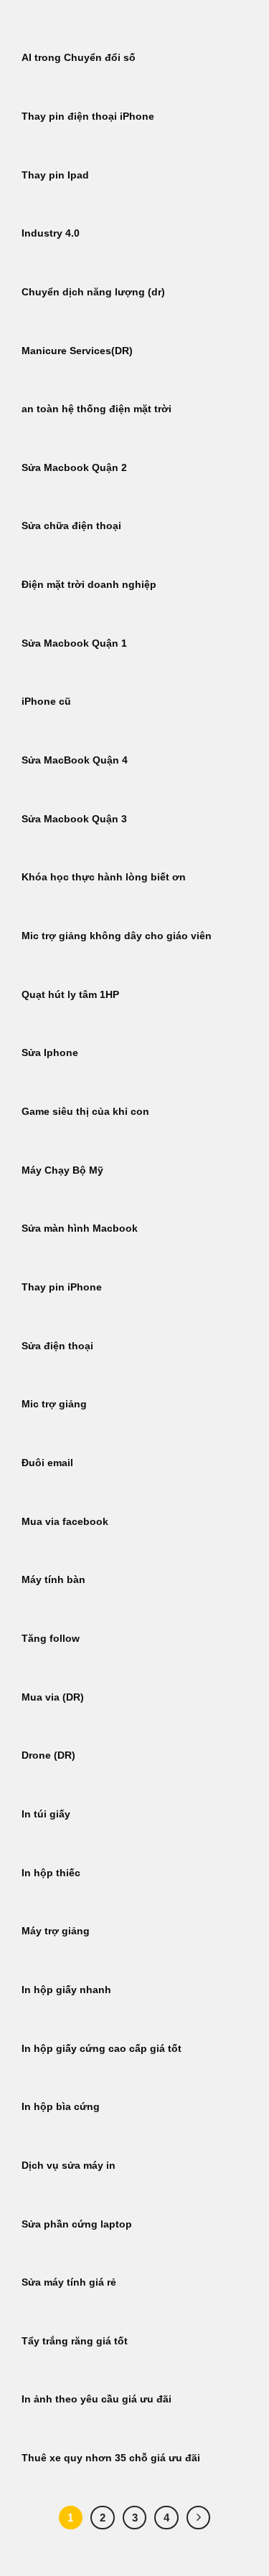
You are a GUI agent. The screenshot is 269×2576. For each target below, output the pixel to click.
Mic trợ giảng (54, 1404)
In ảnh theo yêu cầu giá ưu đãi (96, 2399)
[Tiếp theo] (199, 2518)
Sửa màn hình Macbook (80, 1228)
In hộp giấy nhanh (66, 1990)
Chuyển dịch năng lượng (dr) (93, 292)
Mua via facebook (65, 1522)
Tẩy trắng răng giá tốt (75, 2341)
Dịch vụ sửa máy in (69, 2166)
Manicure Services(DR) (77, 351)
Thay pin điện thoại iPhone (88, 117)
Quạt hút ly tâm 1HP (70, 995)
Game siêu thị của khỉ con (85, 1112)
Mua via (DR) (53, 1697)
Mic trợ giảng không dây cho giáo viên (117, 936)
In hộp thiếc (51, 1873)
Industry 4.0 (51, 233)
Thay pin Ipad (55, 175)
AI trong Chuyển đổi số (79, 58)
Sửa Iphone (50, 1053)
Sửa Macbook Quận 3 (74, 819)
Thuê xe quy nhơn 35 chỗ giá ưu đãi (111, 2458)
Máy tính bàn (53, 1580)
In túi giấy (46, 1814)
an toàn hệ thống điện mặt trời (96, 409)
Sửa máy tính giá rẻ (69, 2282)
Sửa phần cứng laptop (77, 2224)
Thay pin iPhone (62, 1287)
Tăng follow (51, 1639)
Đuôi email (47, 1463)
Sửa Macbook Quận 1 (74, 643)
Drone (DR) (48, 1755)
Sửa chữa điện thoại (71, 526)
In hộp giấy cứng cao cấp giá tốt (102, 2049)
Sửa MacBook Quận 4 (75, 760)
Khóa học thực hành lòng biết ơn (104, 877)
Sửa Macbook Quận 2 (74, 468)
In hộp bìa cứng (61, 2107)
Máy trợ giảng (56, 1931)
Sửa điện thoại (57, 1346)
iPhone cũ (46, 702)
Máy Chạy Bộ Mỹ (62, 1170)
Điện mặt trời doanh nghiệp (89, 585)
